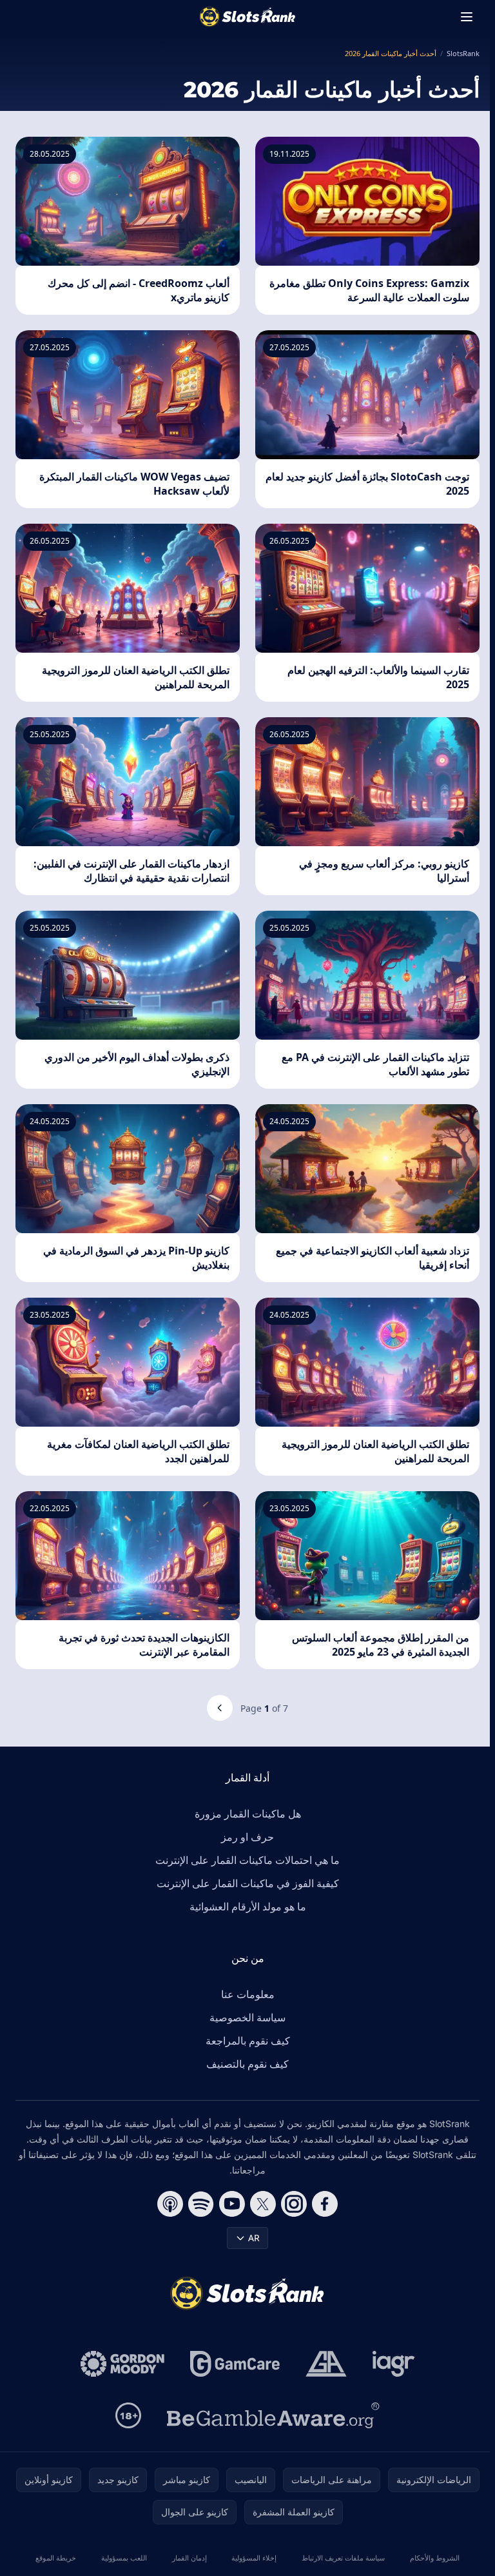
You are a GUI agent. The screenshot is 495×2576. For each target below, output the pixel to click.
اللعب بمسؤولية (124, 2558)
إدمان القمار (189, 2558)
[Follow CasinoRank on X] (263, 2204)
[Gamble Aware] (273, 2415)
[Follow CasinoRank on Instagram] (294, 2204)
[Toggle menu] (467, 17)
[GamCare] (235, 2364)
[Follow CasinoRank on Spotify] (201, 2204)
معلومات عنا (248, 1994)
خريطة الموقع (56, 2558)
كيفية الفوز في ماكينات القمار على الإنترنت (248, 1883)
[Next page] (220, 1708)
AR (254, 2238)
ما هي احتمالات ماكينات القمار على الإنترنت (247, 1860)
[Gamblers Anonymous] (326, 2364)
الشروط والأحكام (435, 2558)
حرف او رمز (247, 1837)
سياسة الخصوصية (247, 2017)
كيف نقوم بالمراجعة (248, 2041)
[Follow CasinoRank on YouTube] (232, 2204)
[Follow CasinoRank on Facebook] (325, 2204)
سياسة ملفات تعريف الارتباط (343, 2558)
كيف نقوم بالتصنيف (247, 2064)
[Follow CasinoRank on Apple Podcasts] (170, 2204)
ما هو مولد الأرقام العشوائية (248, 1907)
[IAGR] (394, 2364)
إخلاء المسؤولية (254, 2558)
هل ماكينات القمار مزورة (248, 1814)
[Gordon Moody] (122, 2364)
